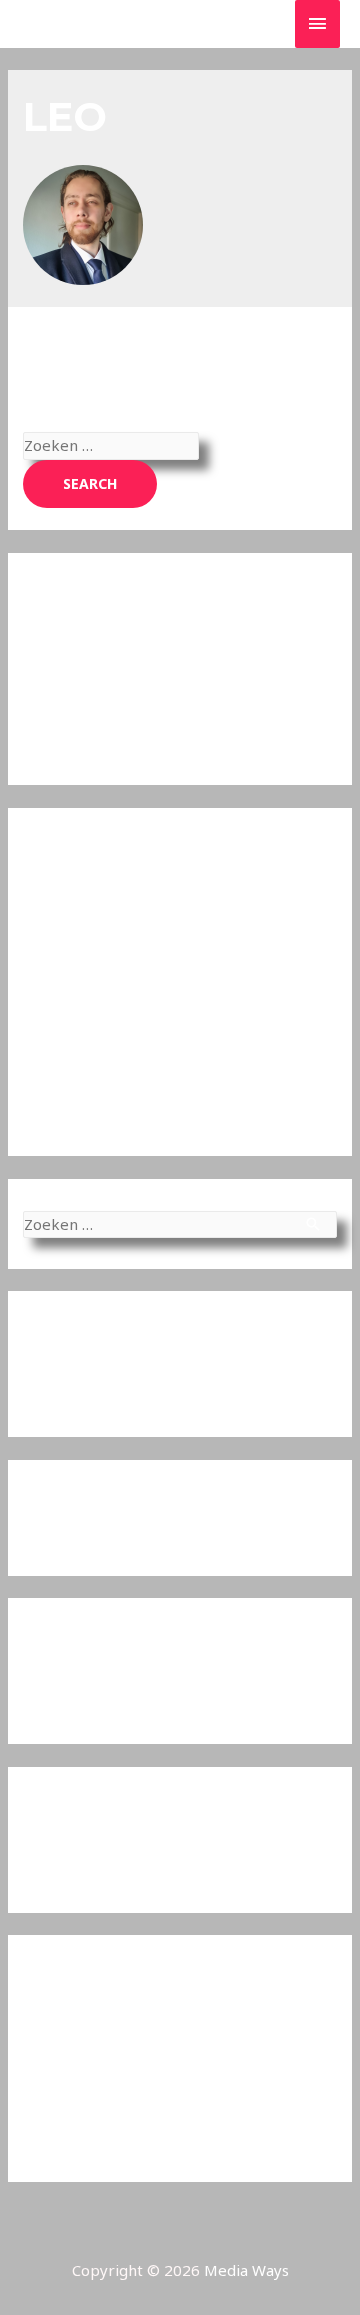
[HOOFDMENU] (318, 23)
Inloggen (54, 2036)
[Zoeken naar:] (111, 445)
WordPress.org (76, 2137)
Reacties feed (71, 2104)
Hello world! (66, 1392)
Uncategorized (75, 1868)
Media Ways (246, 2270)
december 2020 (80, 1699)
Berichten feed (76, 2070)
